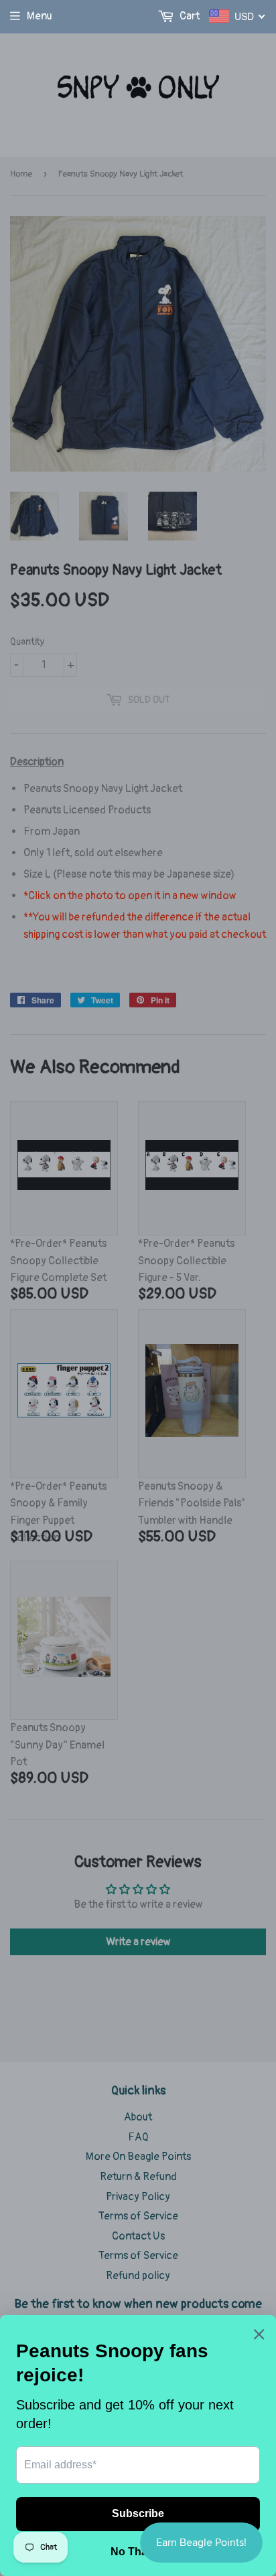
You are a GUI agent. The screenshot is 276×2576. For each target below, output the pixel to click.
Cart (189, 16)
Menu (40, 16)
